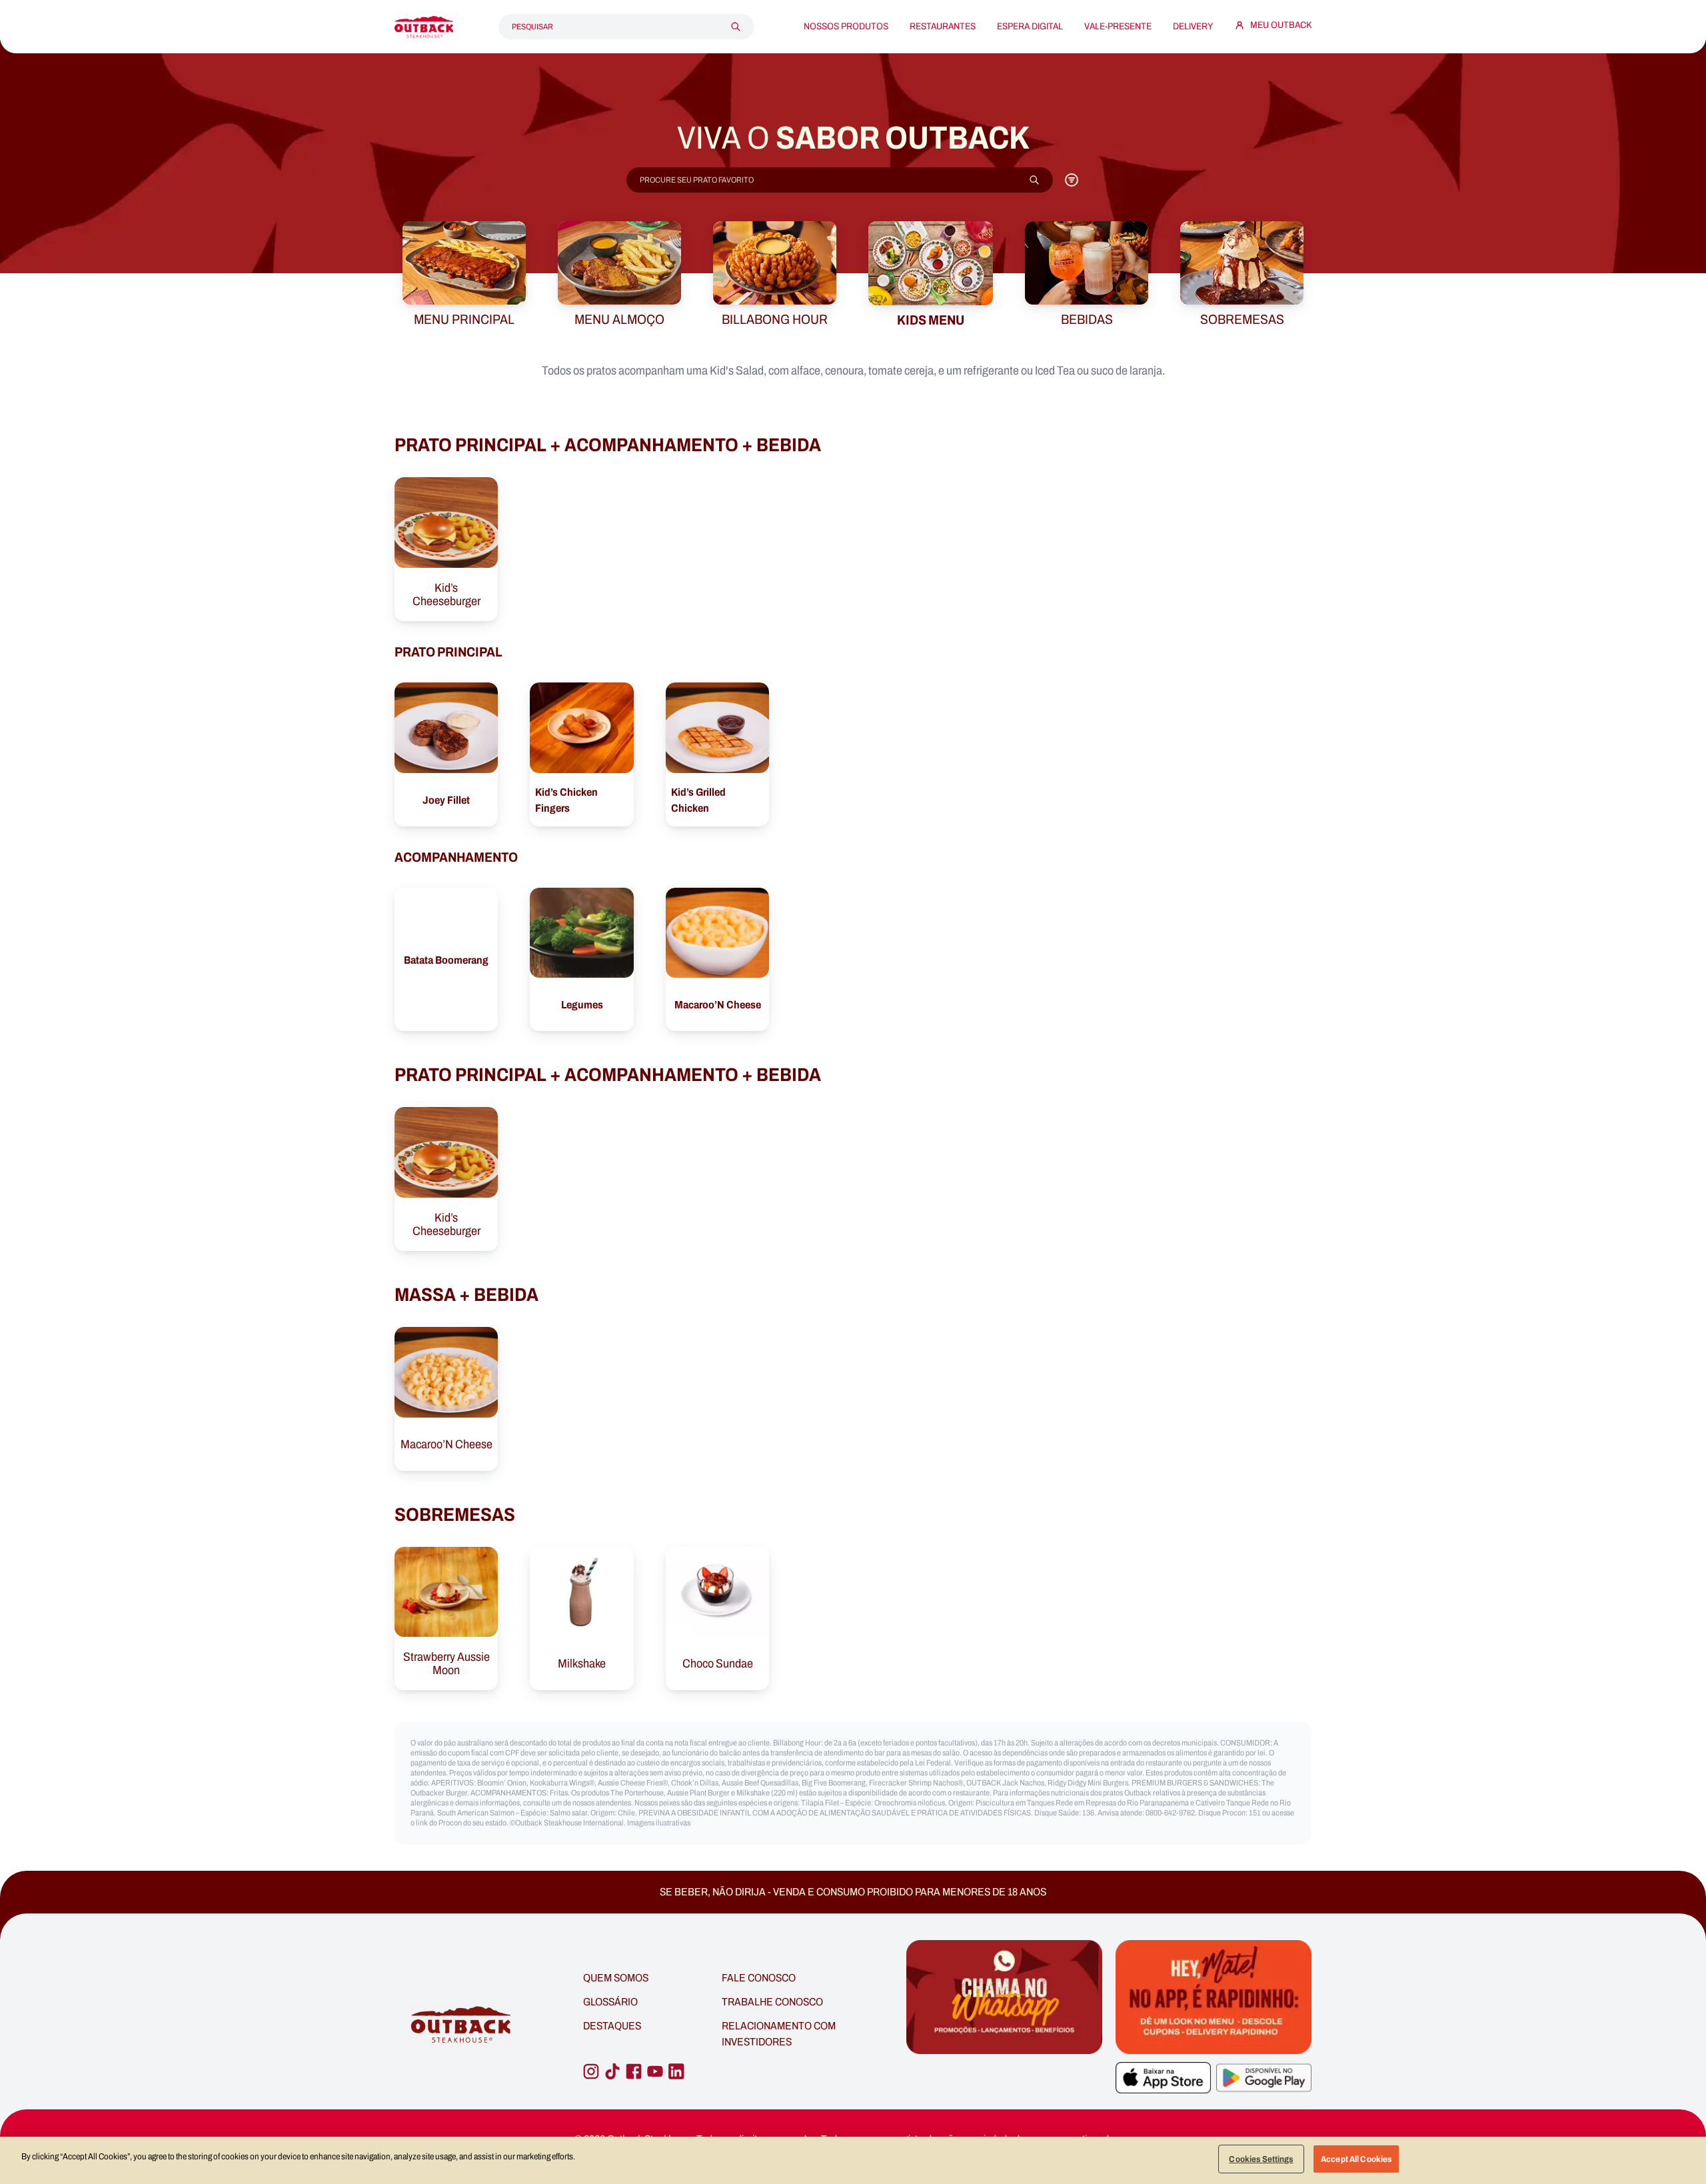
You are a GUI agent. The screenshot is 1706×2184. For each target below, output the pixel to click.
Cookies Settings (1261, 2159)
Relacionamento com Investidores (779, 2034)
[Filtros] (1072, 180)
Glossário (610, 2002)
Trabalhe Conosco (772, 2002)
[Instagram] (591, 2071)
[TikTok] (612, 2071)
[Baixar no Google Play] (1264, 2078)
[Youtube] (655, 2071)
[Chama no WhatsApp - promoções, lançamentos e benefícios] (1004, 2025)
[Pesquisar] (736, 27)
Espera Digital (1030, 27)
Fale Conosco (759, 1978)
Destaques (612, 2026)
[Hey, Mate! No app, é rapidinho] (1214, 1997)
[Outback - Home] (424, 27)
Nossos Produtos (846, 27)
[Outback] (462, 2025)
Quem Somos (616, 1978)
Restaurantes (943, 27)
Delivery (1193, 27)
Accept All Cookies (1356, 2159)
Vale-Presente (1118, 27)
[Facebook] (634, 2071)
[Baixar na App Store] (1163, 2078)
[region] (853, 2160)
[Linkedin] (676, 2071)
